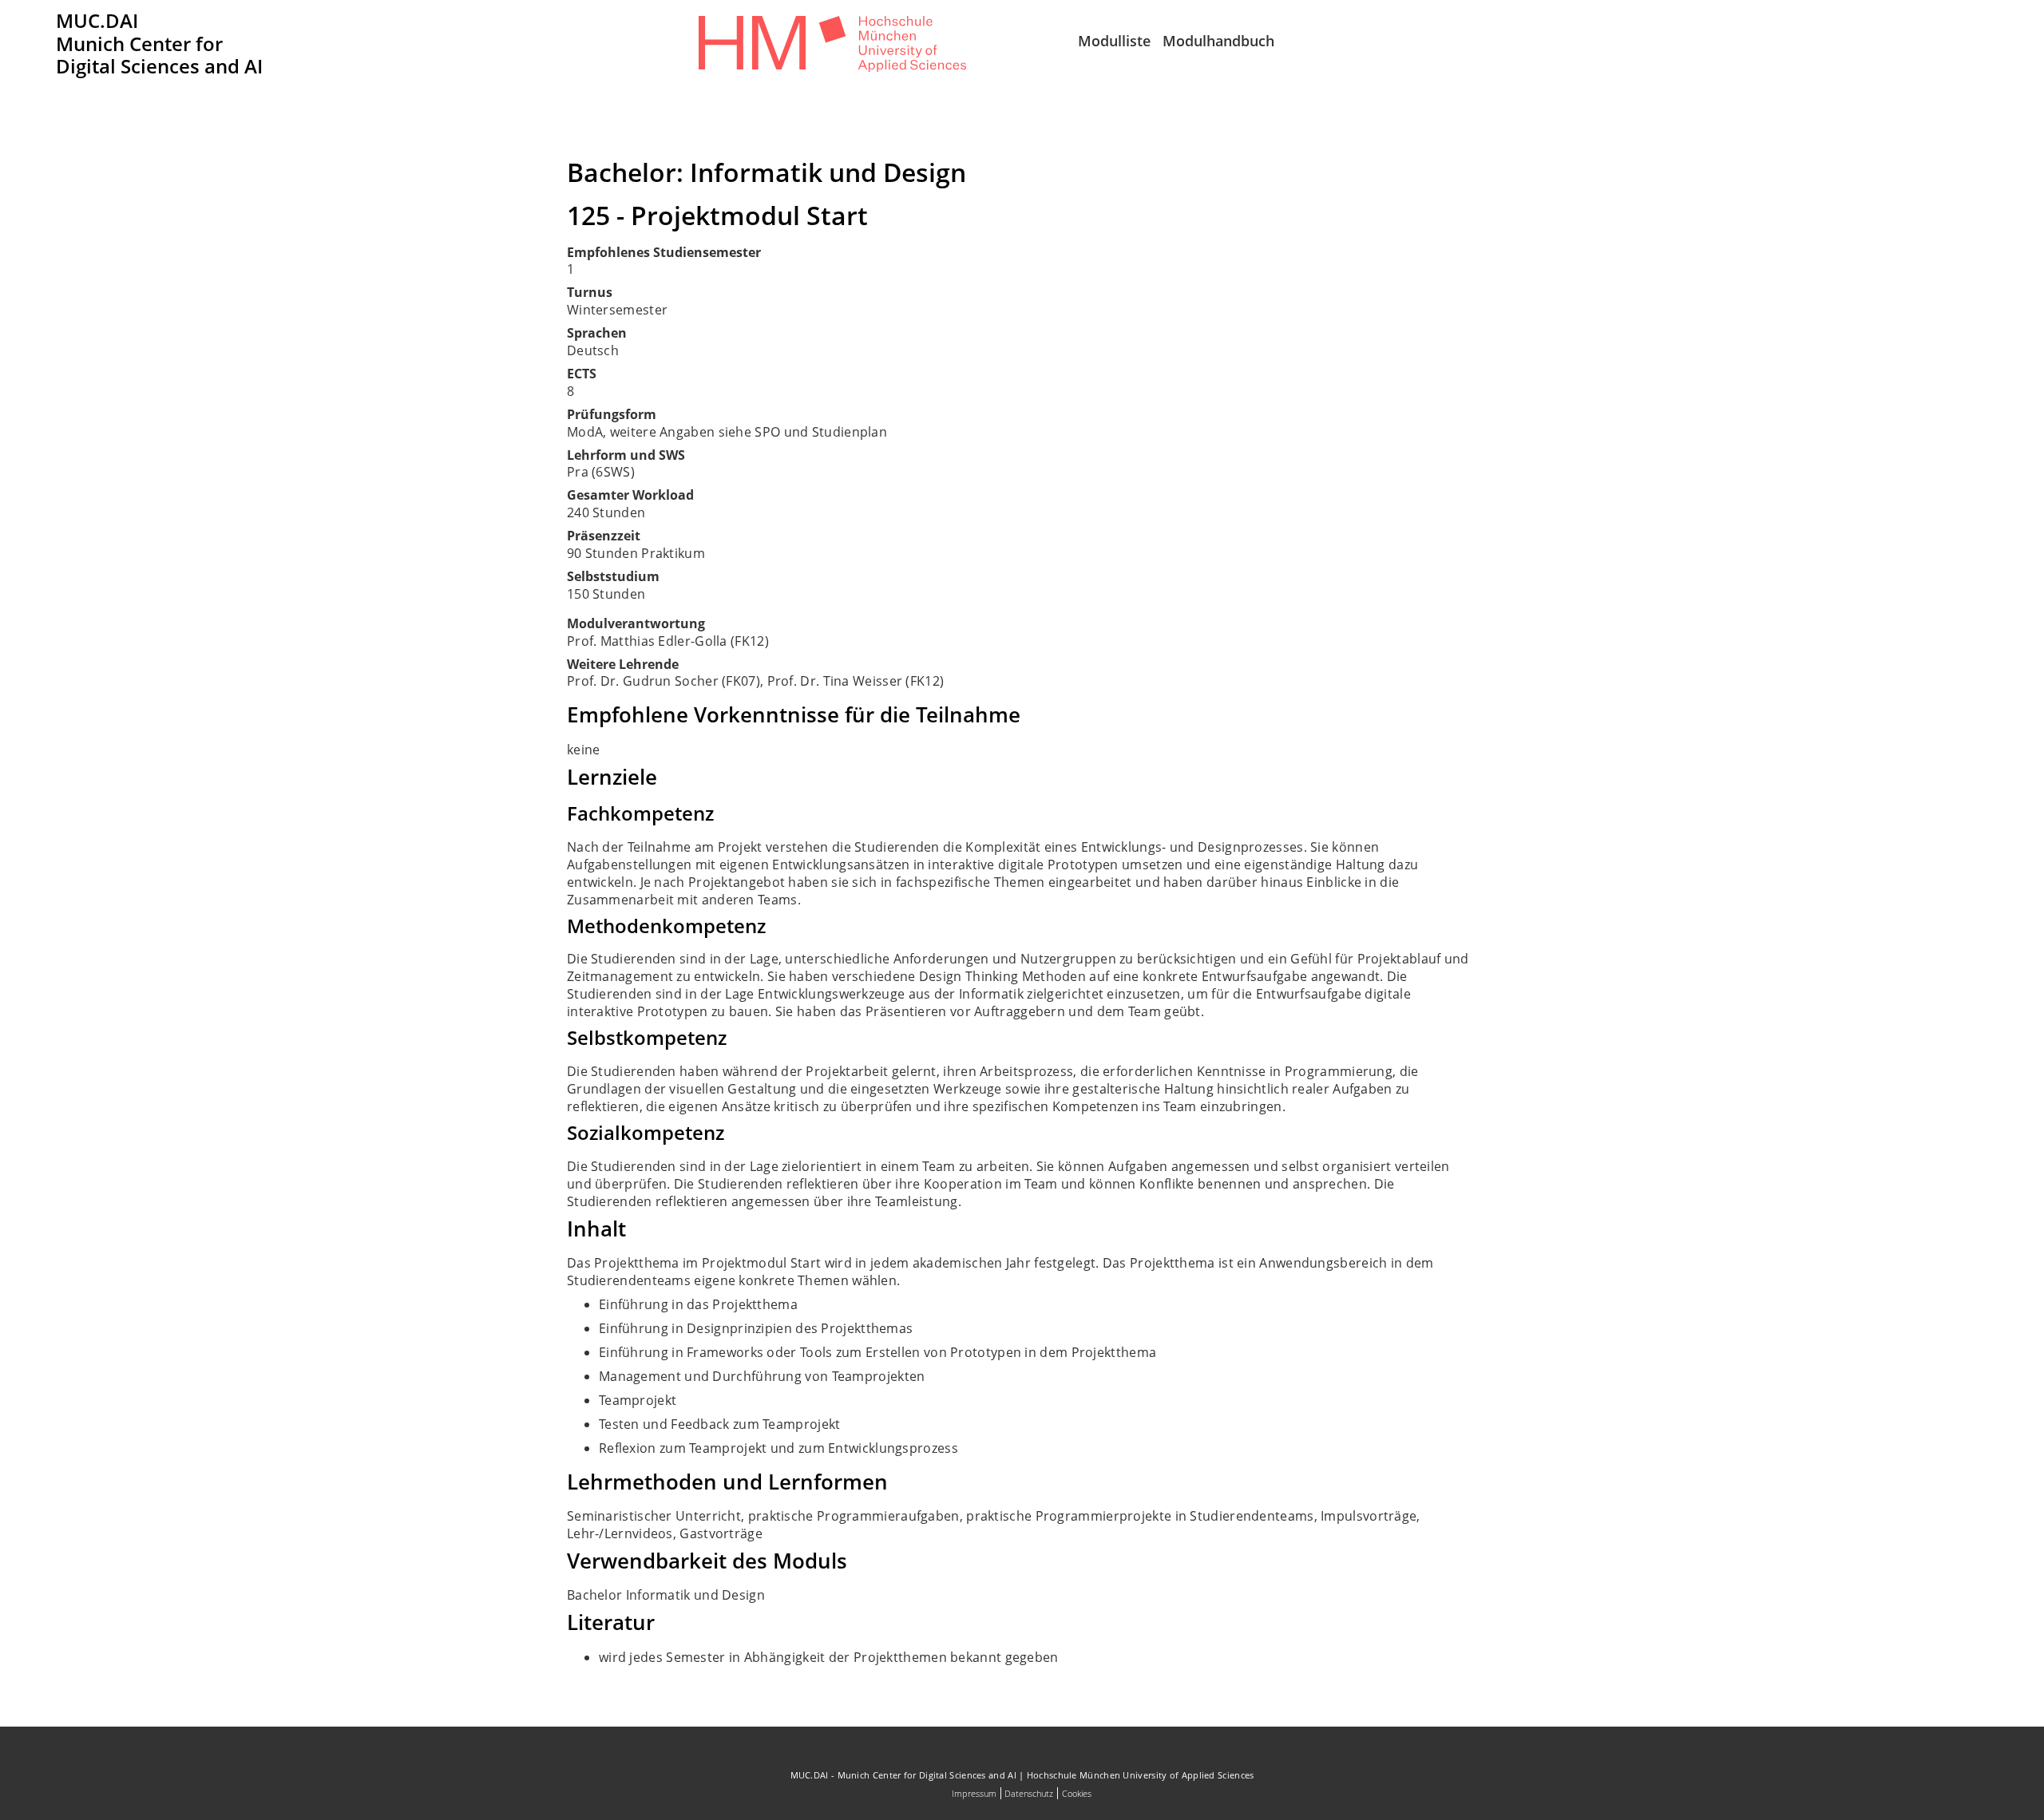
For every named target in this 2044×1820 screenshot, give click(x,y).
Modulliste (1114, 41)
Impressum (974, 1793)
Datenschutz (1029, 1793)
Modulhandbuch (1218, 41)
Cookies (1077, 1793)
